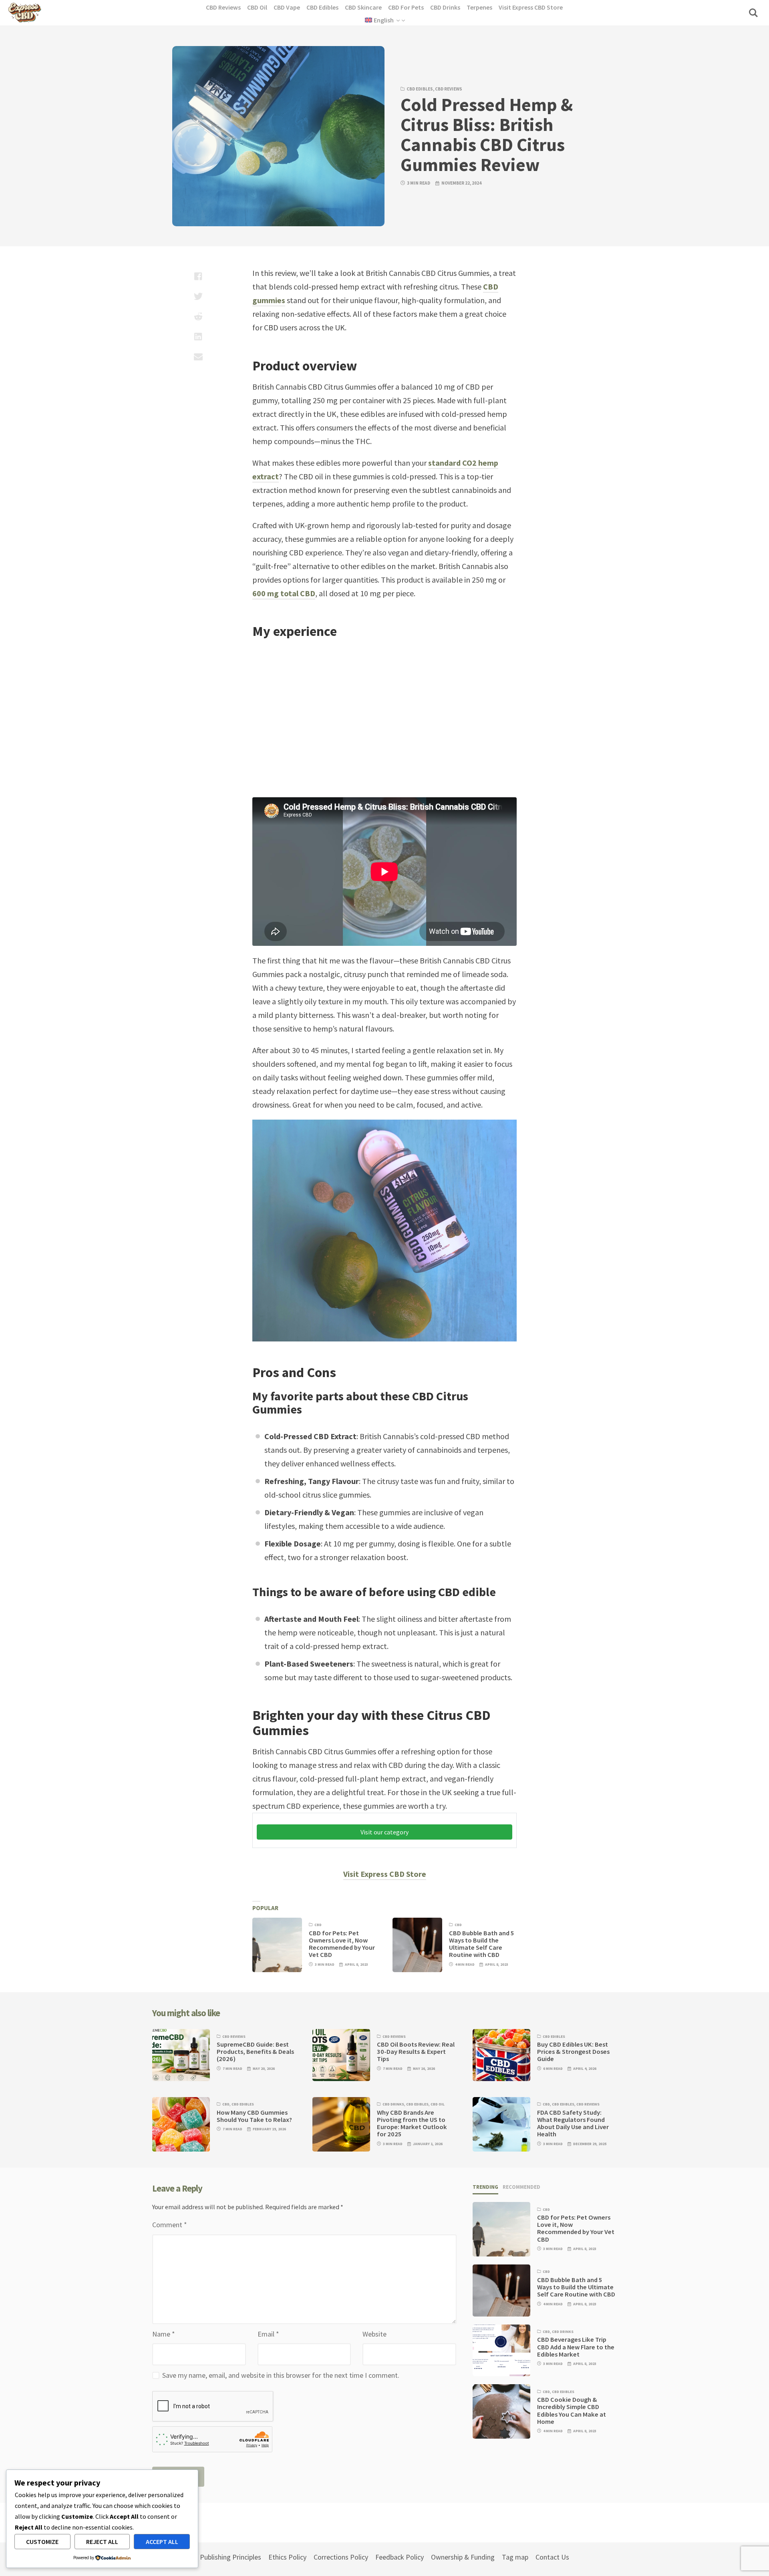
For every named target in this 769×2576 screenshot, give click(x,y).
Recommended (521, 2187)
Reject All (102, 2542)
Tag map (515, 2557)
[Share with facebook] (198, 276)
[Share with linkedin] (198, 336)
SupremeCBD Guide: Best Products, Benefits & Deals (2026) (255, 2052)
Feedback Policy (400, 2557)
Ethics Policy (287, 2557)
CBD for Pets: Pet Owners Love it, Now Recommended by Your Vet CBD (342, 1944)
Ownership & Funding (463, 2557)
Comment (170, 2225)
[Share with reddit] (198, 316)
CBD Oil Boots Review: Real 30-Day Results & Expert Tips (416, 2052)
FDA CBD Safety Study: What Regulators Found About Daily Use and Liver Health (573, 2124)
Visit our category (384, 1832)
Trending (485, 2187)
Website (374, 2334)
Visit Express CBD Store (385, 1874)
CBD (318, 1925)
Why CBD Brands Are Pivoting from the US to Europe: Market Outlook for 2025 (412, 2124)
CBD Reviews (449, 89)
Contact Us (552, 2557)
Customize (42, 2542)
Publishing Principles (230, 2557)
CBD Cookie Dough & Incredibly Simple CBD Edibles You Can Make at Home (572, 2411)
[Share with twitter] (198, 296)
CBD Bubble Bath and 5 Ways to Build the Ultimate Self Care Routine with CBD (482, 1944)
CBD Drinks (393, 2104)
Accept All (162, 2542)
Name (164, 2334)
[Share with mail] (198, 356)
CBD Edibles (420, 89)
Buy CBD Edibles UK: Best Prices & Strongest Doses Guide (573, 2052)
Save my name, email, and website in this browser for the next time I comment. (281, 2375)
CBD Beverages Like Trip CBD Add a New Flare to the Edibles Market (576, 2347)
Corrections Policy (341, 2557)
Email (268, 2334)
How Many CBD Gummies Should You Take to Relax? (254, 2116)
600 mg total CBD (284, 593)
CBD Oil (438, 2104)
